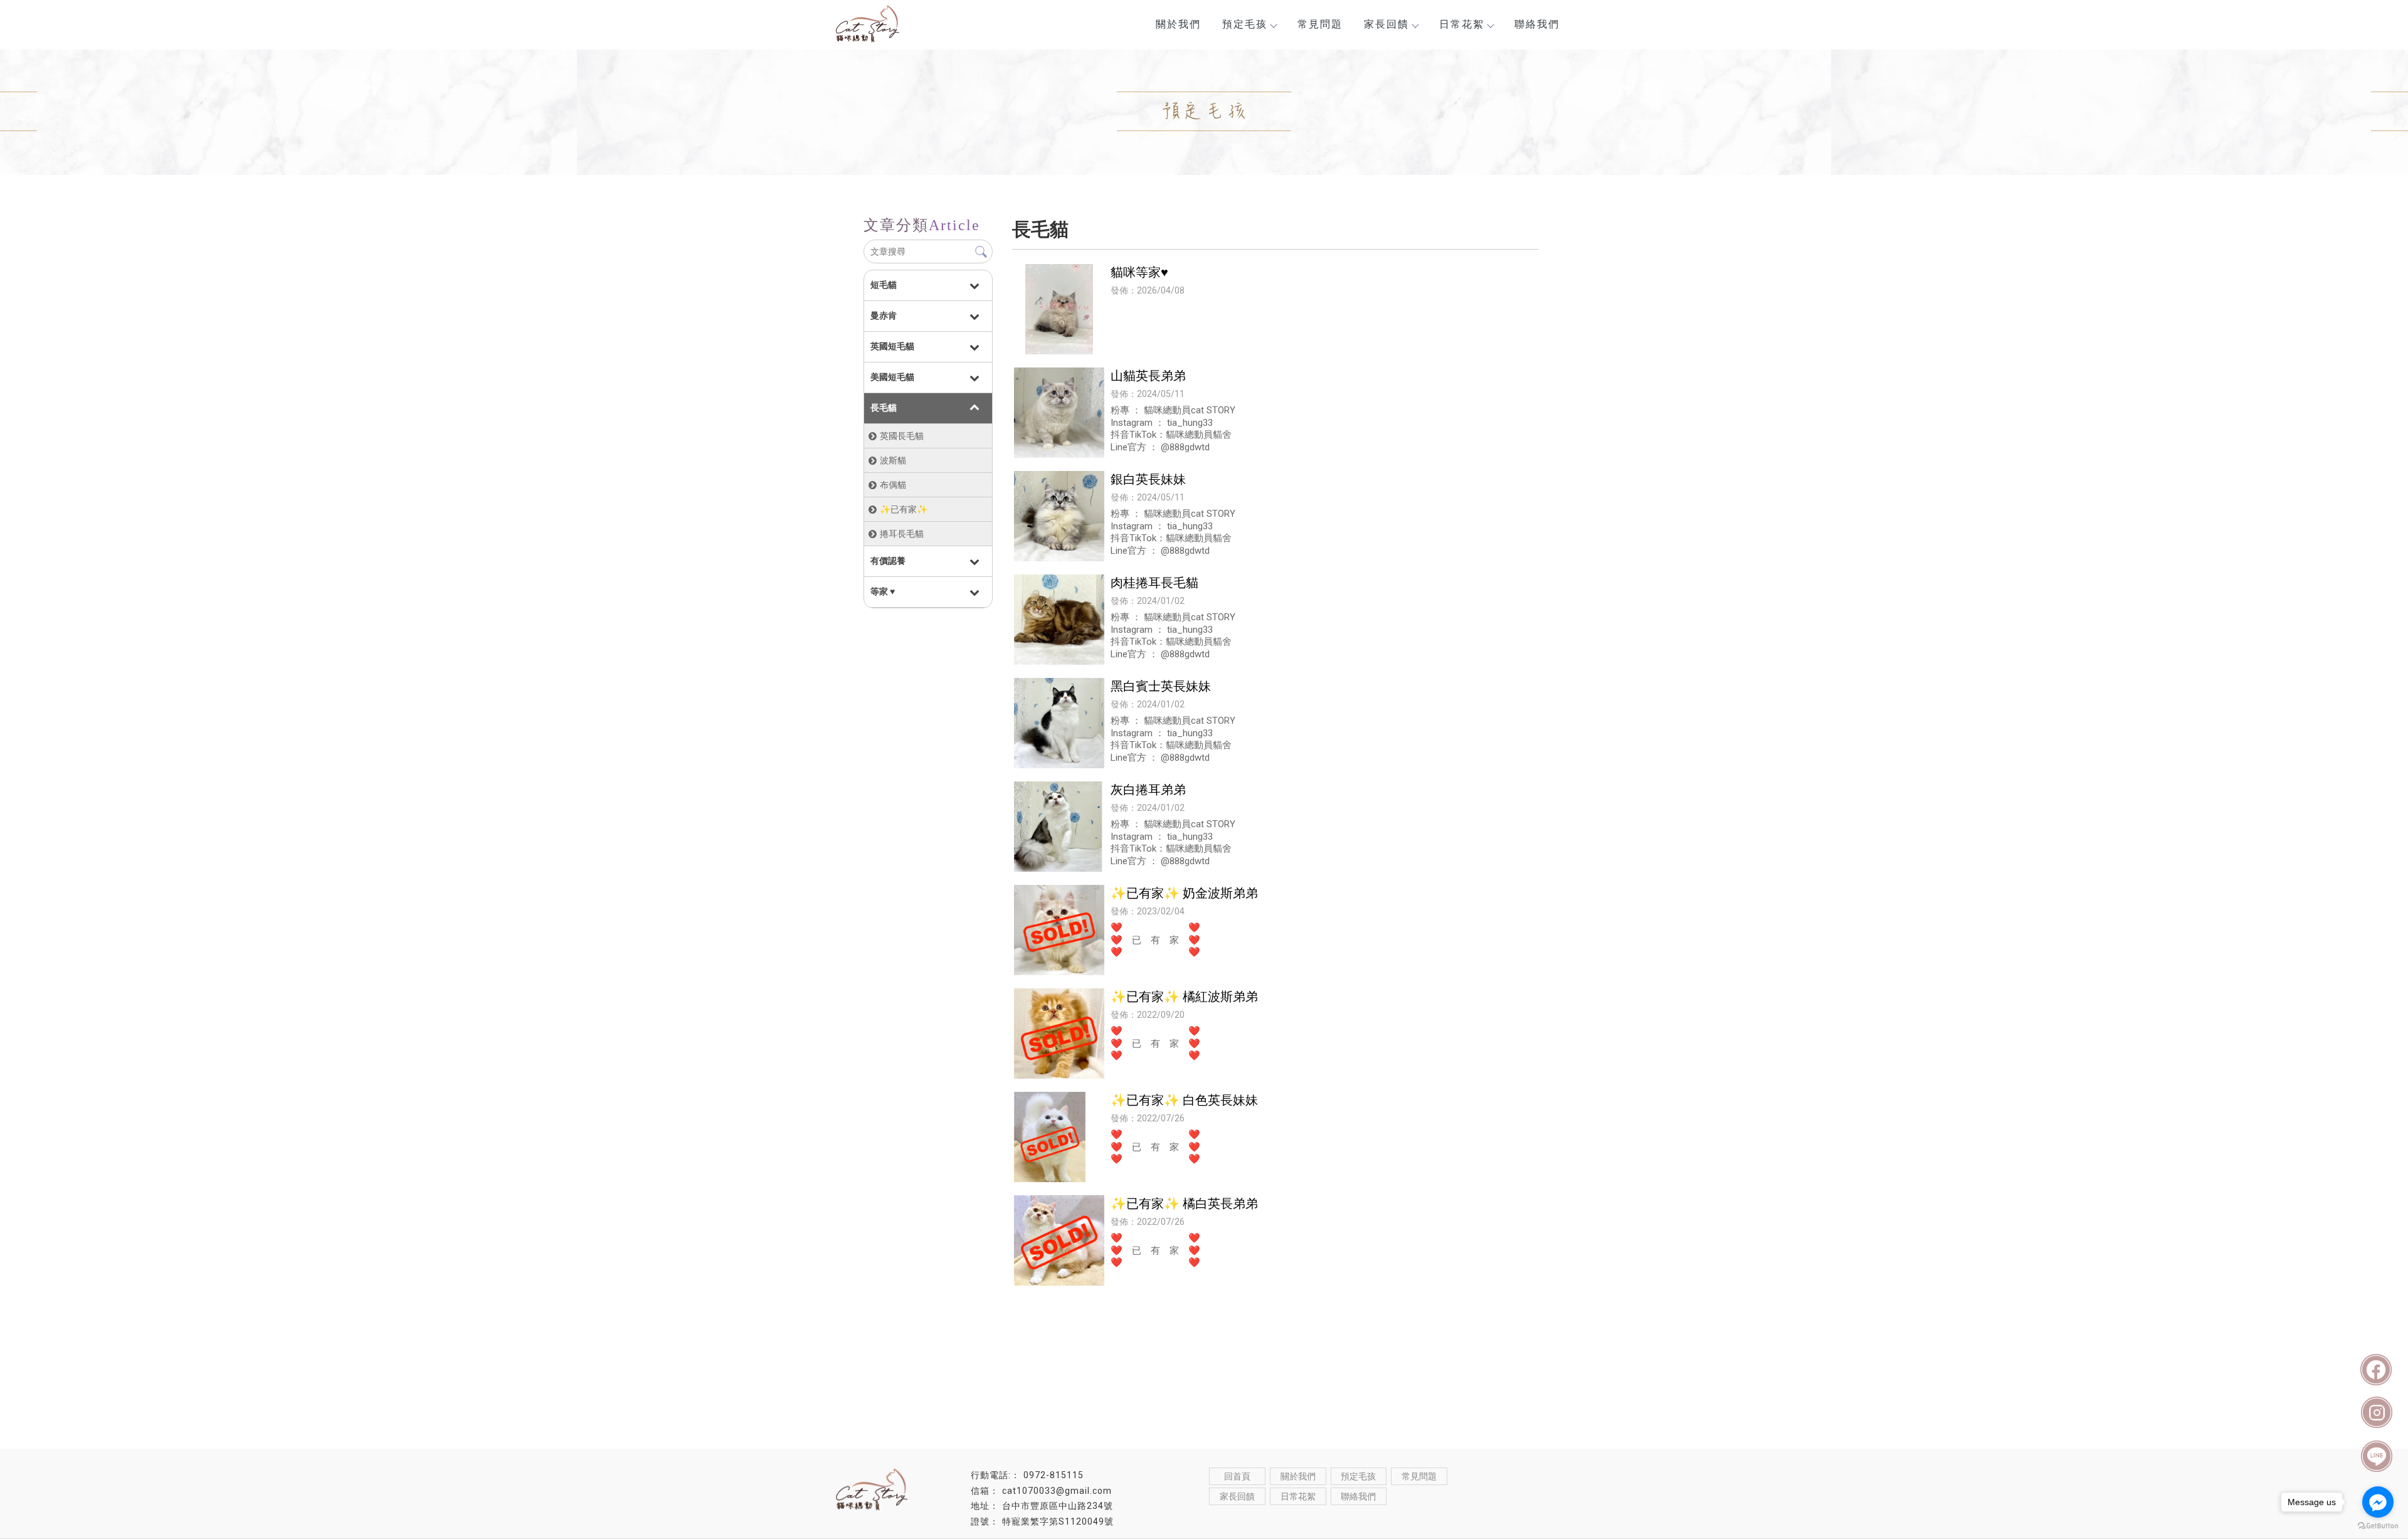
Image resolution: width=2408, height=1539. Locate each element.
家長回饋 (1386, 24)
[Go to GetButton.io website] (2378, 1526)
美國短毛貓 (892, 377)
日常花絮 (1462, 24)
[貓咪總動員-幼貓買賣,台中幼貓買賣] (897, 26)
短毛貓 (884, 285)
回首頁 (1237, 1476)
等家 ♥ (883, 591)
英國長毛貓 (902, 436)
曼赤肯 (884, 315)
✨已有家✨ (904, 509)
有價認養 (888, 561)
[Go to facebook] (2378, 1502)
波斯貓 (893, 460)
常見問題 (1320, 24)
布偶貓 (893, 485)
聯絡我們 (1537, 24)
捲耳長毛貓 (902, 534)
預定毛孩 (1245, 24)
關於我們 (1178, 24)
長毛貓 (884, 408)
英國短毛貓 (892, 346)
